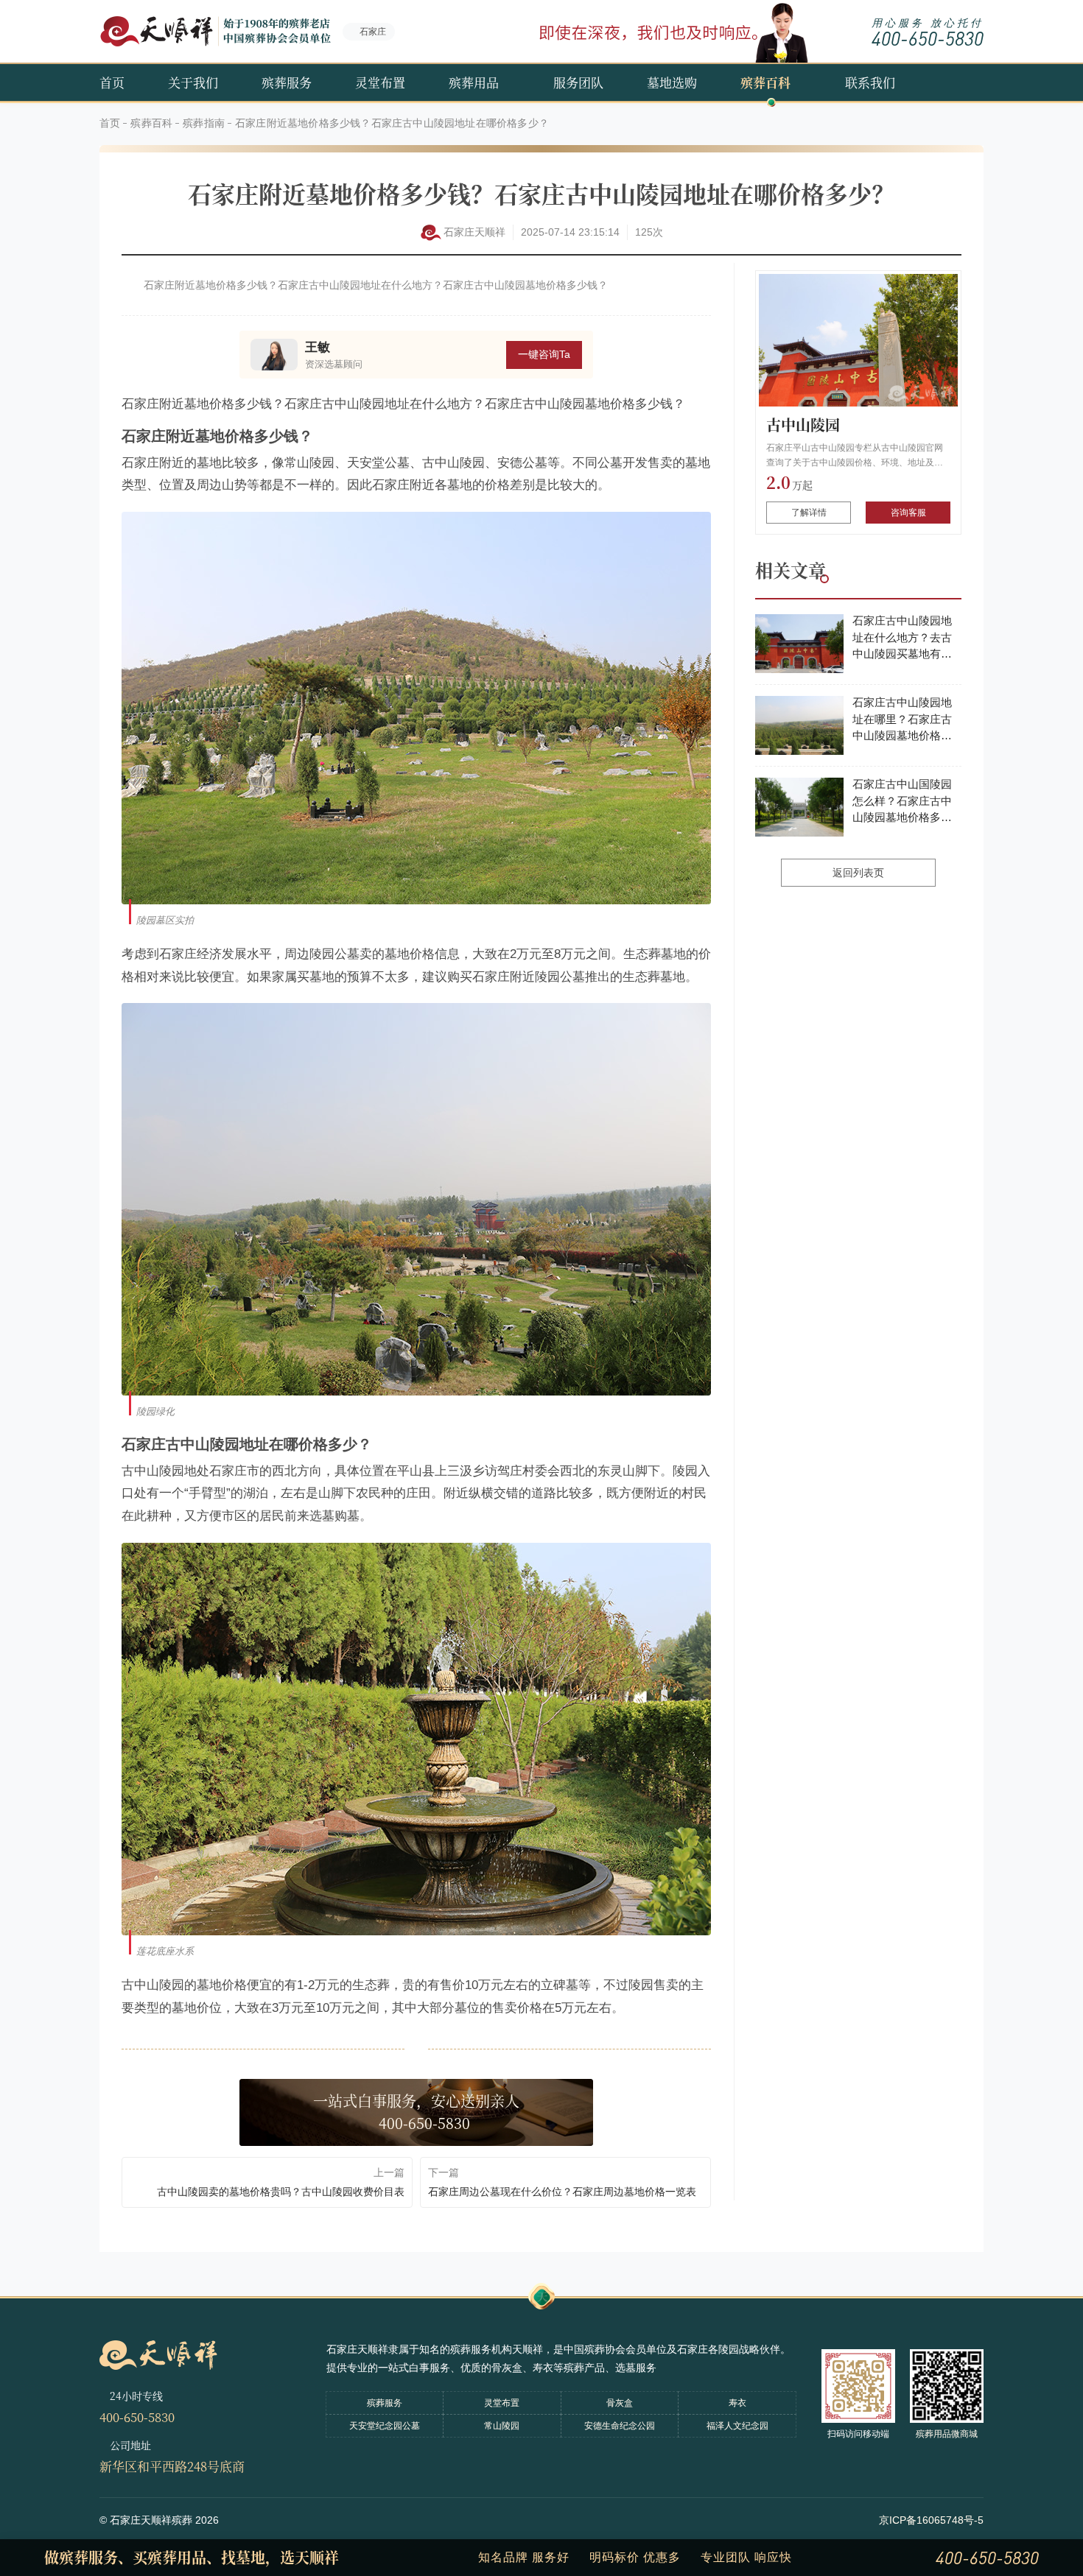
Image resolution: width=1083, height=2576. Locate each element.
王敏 (318, 347)
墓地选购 (672, 82)
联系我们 (870, 82)
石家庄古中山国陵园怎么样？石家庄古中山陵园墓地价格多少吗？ (902, 802)
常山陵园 (502, 2426)
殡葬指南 (204, 123)
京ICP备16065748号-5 (931, 2520)
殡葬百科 (765, 82)
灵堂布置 (380, 82)
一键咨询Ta (544, 354)
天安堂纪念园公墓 (385, 2426)
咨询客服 (908, 513)
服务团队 (578, 82)
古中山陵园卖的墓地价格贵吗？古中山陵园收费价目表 (281, 2192)
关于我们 (193, 82)
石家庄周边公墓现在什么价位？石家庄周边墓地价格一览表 (562, 2192)
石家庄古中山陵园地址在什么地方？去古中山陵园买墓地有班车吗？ (902, 638)
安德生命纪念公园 (620, 2426)
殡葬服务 (287, 82)
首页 (112, 82)
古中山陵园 (803, 425)
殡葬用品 (474, 82)
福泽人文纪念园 (737, 2426)
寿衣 (737, 2403)
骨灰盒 (620, 2403)
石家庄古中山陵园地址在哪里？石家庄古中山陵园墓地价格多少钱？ (902, 720)
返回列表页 (858, 873)
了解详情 (809, 513)
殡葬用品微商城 (947, 2434)
